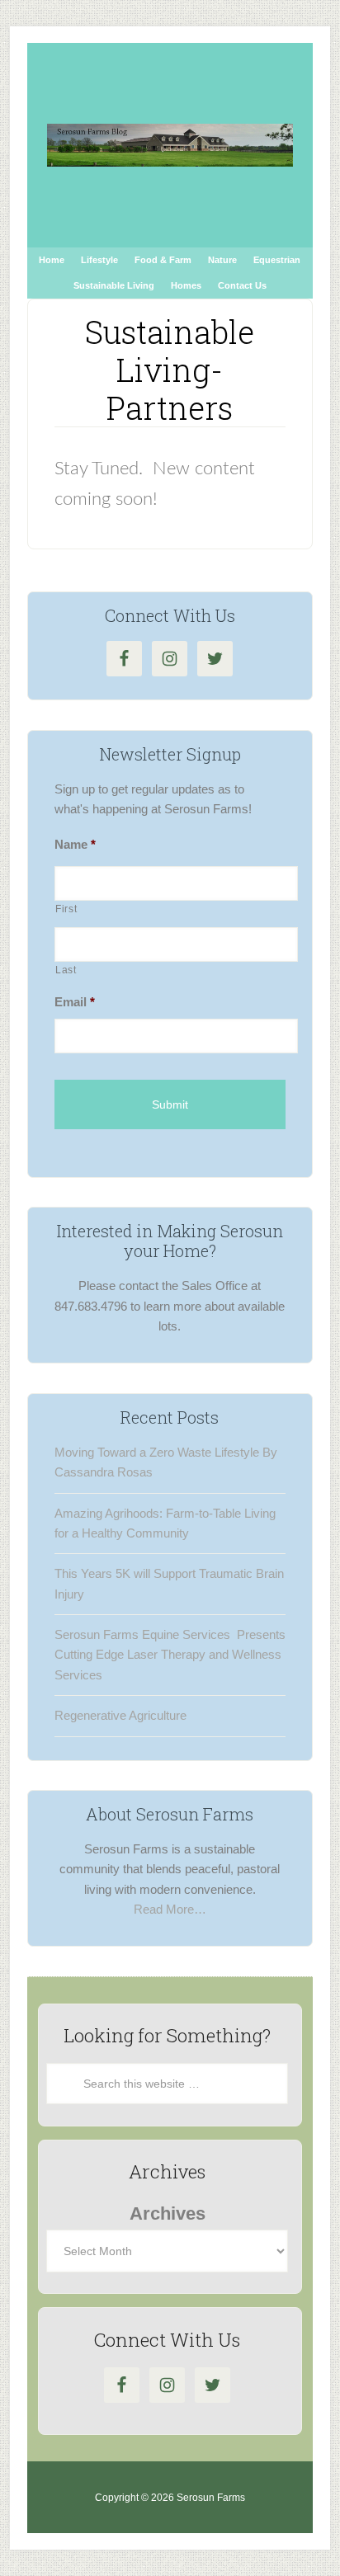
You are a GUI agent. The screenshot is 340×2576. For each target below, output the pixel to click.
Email (75, 1002)
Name (75, 844)
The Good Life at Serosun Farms (170, 145)
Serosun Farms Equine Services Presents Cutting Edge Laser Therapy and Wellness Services (170, 1655)
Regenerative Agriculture (120, 1715)
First (66, 909)
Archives (168, 2213)
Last (66, 970)
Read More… (170, 1909)
